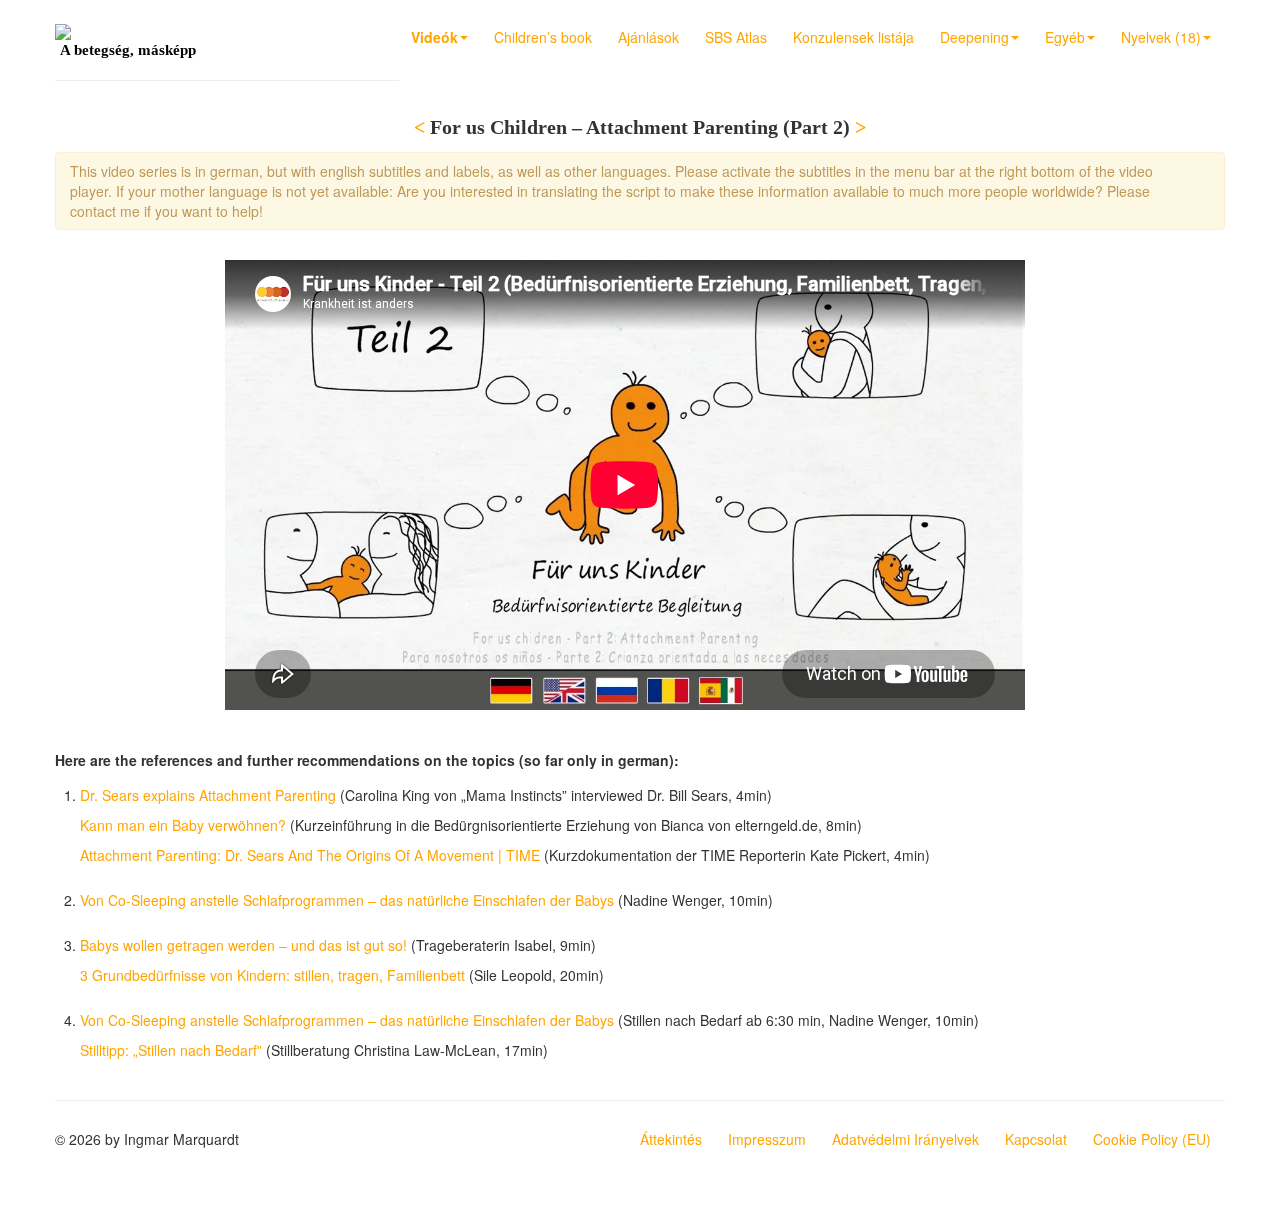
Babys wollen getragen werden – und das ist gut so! (243, 945)
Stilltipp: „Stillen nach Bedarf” (171, 1050)
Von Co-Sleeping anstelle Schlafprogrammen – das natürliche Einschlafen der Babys (347, 900)
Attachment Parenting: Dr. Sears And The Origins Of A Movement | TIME (310, 855)
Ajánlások (648, 37)
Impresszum (767, 1139)
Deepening (974, 37)
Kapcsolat (1036, 1139)
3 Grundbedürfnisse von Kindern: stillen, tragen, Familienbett (272, 975)
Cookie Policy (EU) (1152, 1139)
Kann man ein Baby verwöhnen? (183, 825)
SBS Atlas (736, 37)
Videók (434, 37)
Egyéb (1065, 37)
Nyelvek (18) (1161, 37)
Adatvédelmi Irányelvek (905, 1139)
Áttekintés (671, 1139)
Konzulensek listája (853, 37)
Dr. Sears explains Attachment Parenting (208, 795)
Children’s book (543, 37)
